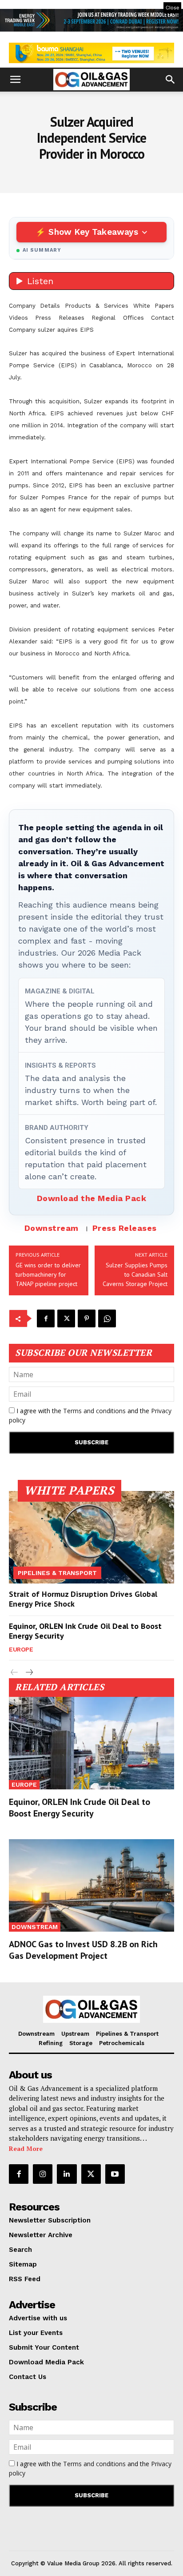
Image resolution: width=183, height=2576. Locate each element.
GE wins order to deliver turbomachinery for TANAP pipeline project (48, 1274)
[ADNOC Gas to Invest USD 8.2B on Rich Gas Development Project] (91, 1885)
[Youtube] (115, 2174)
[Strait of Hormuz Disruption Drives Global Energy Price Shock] (91, 1537)
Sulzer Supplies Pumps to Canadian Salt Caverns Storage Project (135, 1274)
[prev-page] (14, 1673)
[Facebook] (46, 1318)
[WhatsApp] (107, 1318)
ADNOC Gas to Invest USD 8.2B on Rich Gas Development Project (83, 1950)
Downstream (52, 1228)
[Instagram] (43, 2174)
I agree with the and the (90, 1415)
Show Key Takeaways (93, 232)
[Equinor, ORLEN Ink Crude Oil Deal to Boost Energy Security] (91, 1743)
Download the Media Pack (92, 1198)
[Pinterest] (87, 1318)
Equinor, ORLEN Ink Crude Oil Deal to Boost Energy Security (85, 1631)
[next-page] (29, 1673)
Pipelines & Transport (57, 1573)
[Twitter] (66, 1318)
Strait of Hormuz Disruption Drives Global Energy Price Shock (83, 1599)
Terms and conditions (94, 1411)
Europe (21, 1649)
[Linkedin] (67, 2174)
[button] (15, 80)
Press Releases (125, 1228)
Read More (26, 2148)
